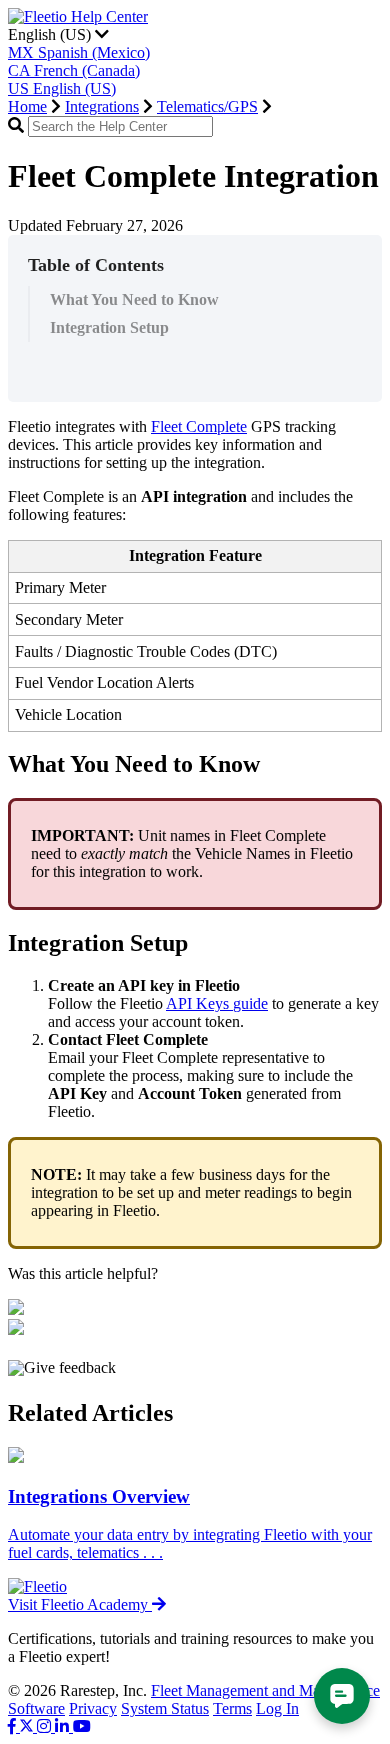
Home (27, 106)
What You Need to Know (134, 299)
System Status (165, 1708)
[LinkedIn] (64, 1726)
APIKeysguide (217, 1003)
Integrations (102, 106)
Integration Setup (109, 327)
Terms (232, 1708)
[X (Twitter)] (28, 1726)
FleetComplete (199, 426)
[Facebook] (14, 1726)
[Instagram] (46, 1726)
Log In (277, 1708)
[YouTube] (82, 1726)
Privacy (93, 1708)
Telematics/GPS (207, 106)
